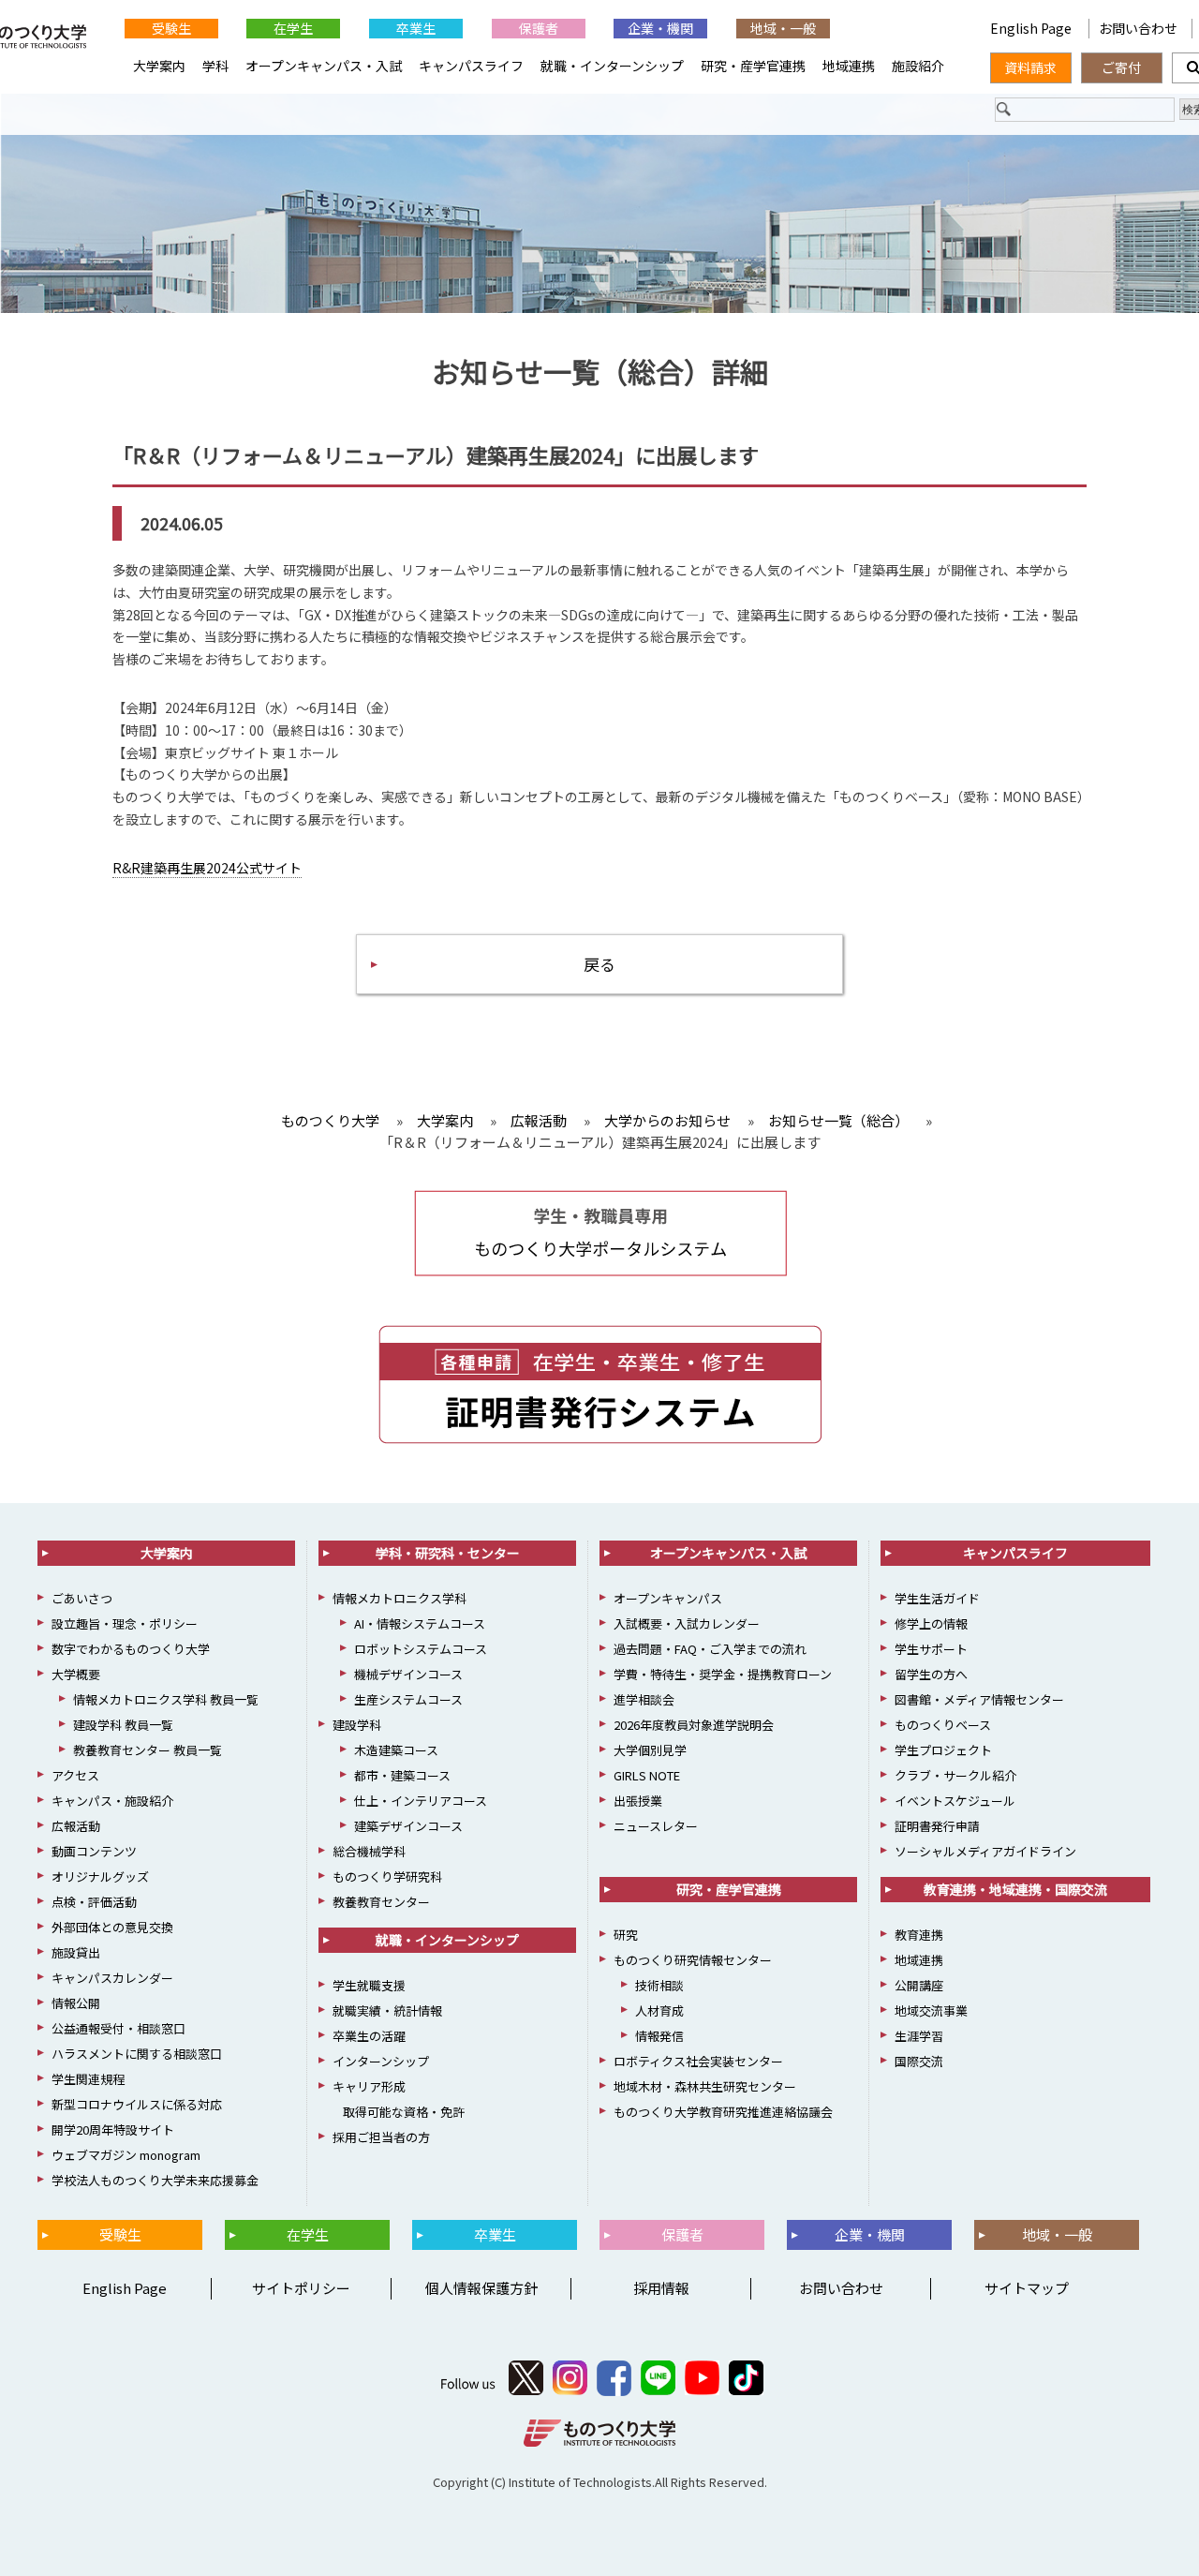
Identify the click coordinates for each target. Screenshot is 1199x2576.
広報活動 (76, 1826)
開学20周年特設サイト (113, 2129)
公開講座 (919, 1985)
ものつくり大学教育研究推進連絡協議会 (723, 2112)
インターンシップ (381, 2061)
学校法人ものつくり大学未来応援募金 (155, 2180)
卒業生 (416, 28)
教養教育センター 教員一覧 (148, 1750)
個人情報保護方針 (481, 2288)
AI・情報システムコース (420, 1623)
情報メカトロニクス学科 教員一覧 (166, 1699)
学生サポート (931, 1649)
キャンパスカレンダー (112, 1978)
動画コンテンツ (94, 1851)
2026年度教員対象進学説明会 (694, 1725)
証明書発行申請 (937, 1826)
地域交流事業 (931, 2010)
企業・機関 (660, 28)
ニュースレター (656, 1826)
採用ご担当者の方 (381, 2137)
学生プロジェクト (943, 1750)
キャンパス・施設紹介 (112, 1801)
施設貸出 (76, 1952)
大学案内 (159, 66)
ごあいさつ (82, 1598)
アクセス (75, 1775)
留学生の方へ (931, 1674)
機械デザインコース (408, 1674)
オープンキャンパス (668, 1598)
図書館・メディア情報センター (979, 1699)
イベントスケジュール (955, 1801)
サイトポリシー (301, 2288)
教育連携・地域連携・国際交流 (1015, 1889)
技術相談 (659, 1985)
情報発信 (659, 2036)
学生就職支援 (369, 1985)
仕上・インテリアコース (421, 1801)
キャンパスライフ (471, 66)
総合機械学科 (369, 1851)
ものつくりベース (943, 1725)
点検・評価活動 (94, 1902)
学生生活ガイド (937, 1598)
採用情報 (661, 2288)
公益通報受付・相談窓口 (118, 2028)
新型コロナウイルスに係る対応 (137, 2104)
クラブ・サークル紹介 (955, 1775)
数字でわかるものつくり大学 (131, 1649)
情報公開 (76, 2003)
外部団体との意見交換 (112, 1927)
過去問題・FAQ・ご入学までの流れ (710, 1649)
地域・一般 (783, 28)
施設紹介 (918, 66)
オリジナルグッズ (100, 1876)
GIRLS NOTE (647, 1775)
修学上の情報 (931, 1623)
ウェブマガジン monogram (126, 2155)
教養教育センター (381, 1902)
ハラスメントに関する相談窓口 (137, 2054)
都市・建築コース (402, 1775)
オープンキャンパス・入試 (324, 66)
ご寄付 (1121, 67)
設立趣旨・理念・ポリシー (125, 1623)
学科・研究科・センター (448, 1553)
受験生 (171, 28)
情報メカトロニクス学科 (400, 1598)
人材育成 (659, 2010)
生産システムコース (408, 1699)
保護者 (539, 28)
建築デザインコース (408, 1826)
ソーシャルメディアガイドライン (985, 1851)
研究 (626, 1935)
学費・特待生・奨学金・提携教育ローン (723, 1674)
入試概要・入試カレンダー (687, 1623)
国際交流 (919, 2061)
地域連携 (849, 66)
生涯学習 (919, 2036)
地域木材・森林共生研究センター (705, 2086)
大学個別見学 (650, 1750)
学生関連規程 (88, 2079)
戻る (599, 964)
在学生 (293, 28)
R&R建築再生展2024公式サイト (207, 868)
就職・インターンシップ (612, 66)
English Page (1032, 28)
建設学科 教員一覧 (123, 1725)
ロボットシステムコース (421, 1649)
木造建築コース (396, 1750)
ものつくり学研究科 (387, 1876)
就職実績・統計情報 (387, 2010)
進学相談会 (644, 1699)
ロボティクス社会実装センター (698, 2061)
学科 (215, 66)
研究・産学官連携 (753, 66)
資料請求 (1030, 67)
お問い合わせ (1138, 28)
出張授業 (638, 1801)
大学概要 (76, 1674)
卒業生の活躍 (369, 2036)
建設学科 (357, 1725)
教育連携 (919, 1935)
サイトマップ (1027, 2288)
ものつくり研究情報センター (693, 1960)
